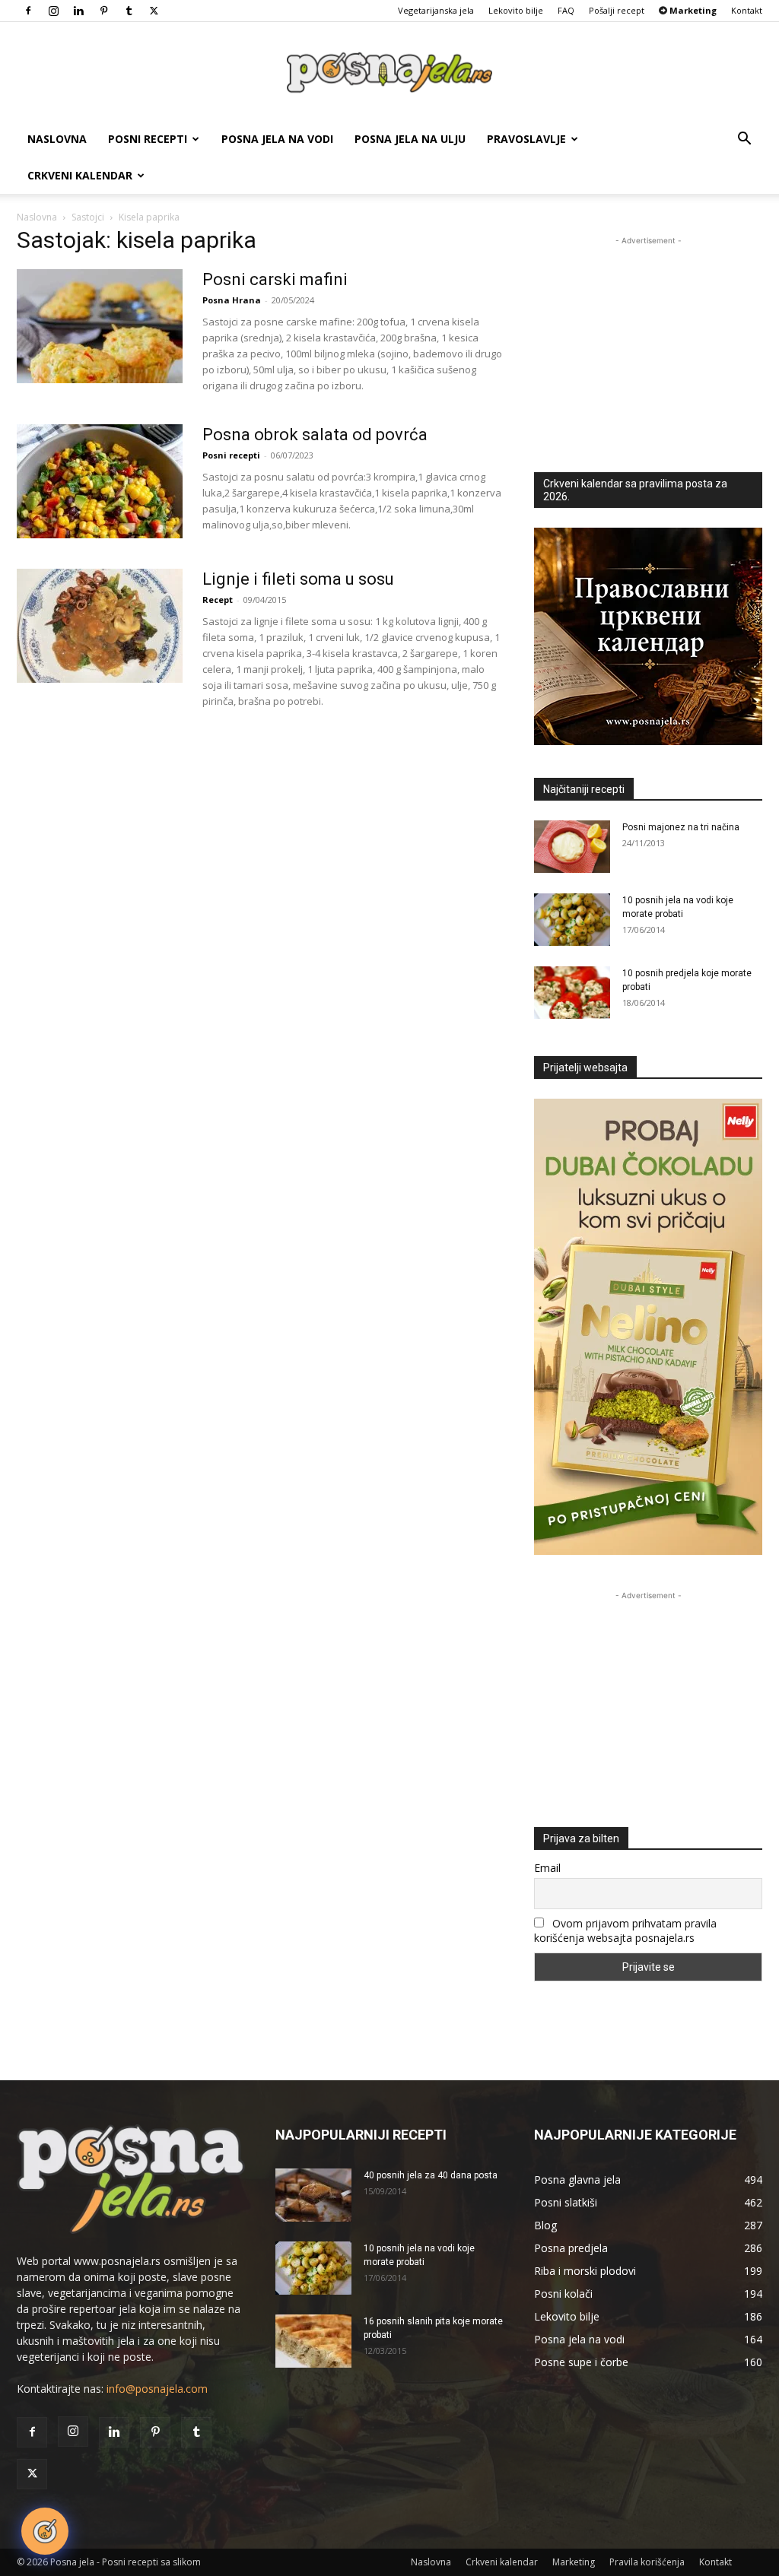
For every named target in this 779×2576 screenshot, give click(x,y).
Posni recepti (148, 139)
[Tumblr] (129, 11)
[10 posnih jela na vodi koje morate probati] (572, 920)
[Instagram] (53, 11)
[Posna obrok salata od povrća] (100, 481)
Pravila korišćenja (647, 2562)
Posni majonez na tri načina (681, 827)
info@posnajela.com (157, 2389)
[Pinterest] (103, 11)
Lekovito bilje (516, 10)
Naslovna (57, 139)
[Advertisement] (648, 344)
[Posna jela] (389, 73)
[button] (744, 140)
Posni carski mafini (275, 279)
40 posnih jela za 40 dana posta (431, 2175)
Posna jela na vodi (277, 139)
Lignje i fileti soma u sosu (298, 579)
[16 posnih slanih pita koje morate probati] (313, 2341)
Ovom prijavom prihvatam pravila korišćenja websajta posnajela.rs (625, 1930)
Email (547, 1868)
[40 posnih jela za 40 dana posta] (313, 2195)
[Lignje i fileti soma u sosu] (100, 626)
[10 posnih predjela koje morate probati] (572, 993)
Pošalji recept (617, 10)
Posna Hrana (232, 300)
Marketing (574, 2562)
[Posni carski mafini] (100, 326)
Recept (218, 600)
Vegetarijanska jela (436, 10)
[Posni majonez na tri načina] (572, 847)
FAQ (566, 10)
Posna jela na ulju (410, 139)
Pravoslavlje (526, 139)
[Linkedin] (78, 11)
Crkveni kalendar (80, 175)
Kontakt (747, 10)
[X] (154, 11)
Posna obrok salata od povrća (315, 435)
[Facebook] (28, 11)
